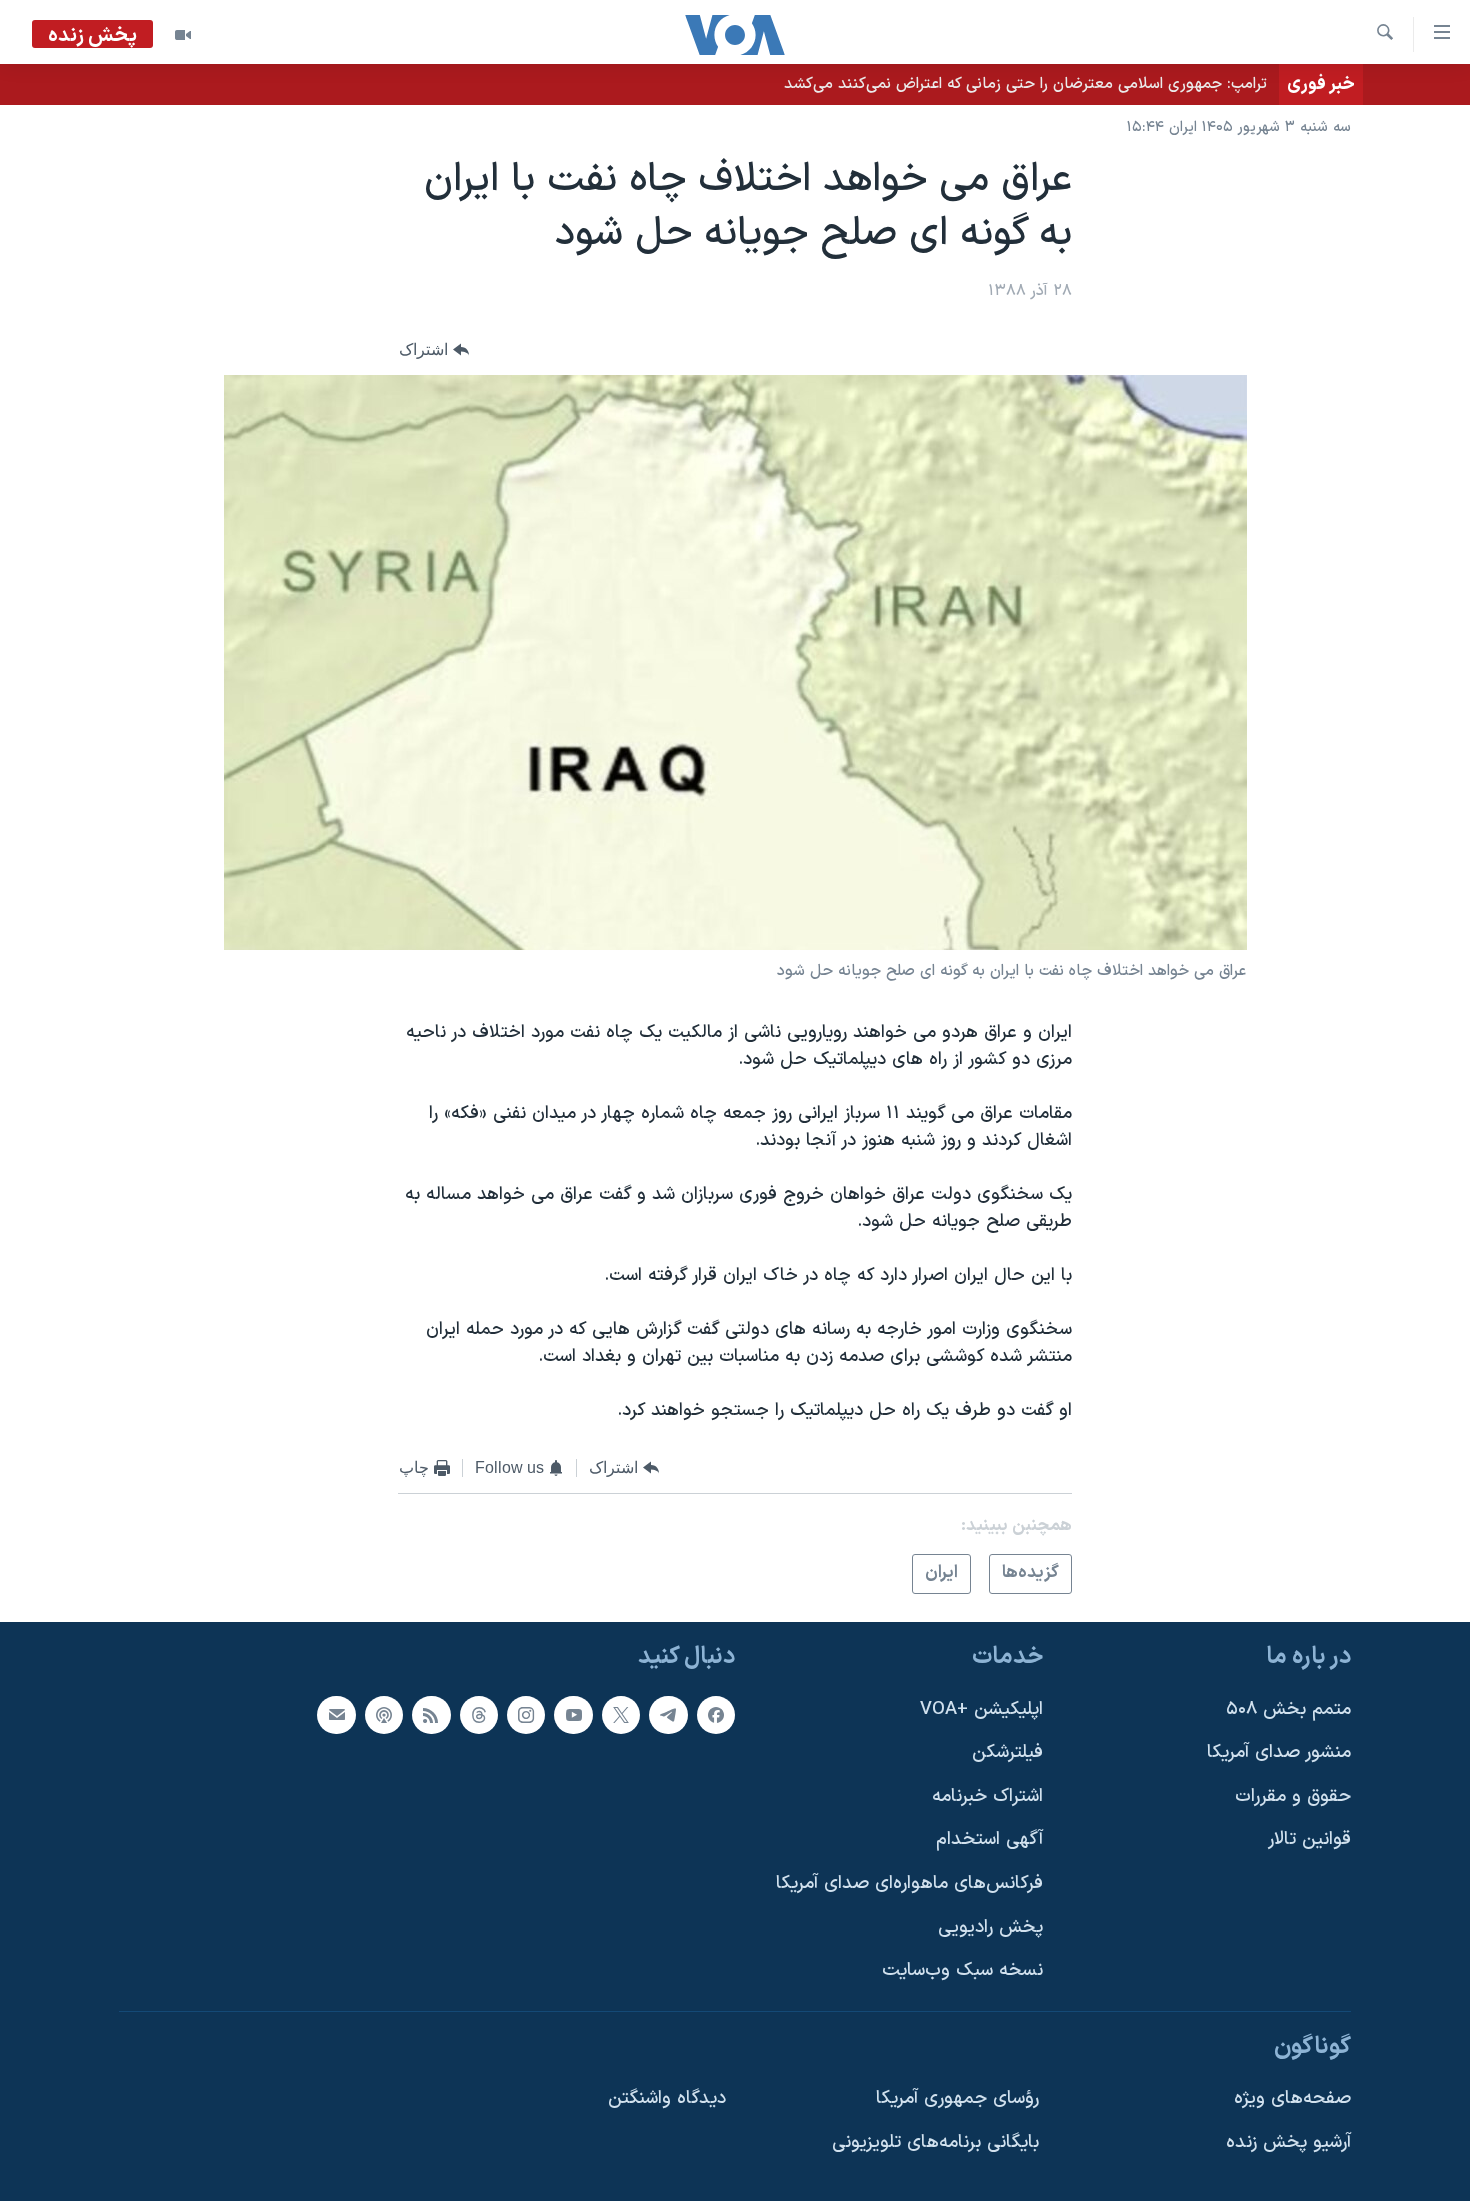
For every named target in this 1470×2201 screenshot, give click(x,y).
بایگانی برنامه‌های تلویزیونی (935, 2142)
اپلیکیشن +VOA (981, 1708)
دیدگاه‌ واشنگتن (667, 2098)
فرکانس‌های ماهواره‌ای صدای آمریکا (909, 1883)
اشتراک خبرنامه (987, 1796)
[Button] (434, 349)
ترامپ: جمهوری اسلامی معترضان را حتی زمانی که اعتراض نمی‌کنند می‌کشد (1025, 84)
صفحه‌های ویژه (1292, 2098)
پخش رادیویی (990, 1927)
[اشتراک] (336, 1714)
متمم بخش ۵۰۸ (1288, 1708)
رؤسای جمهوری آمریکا (957, 2098)
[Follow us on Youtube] (573, 1714)
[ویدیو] (183, 35)
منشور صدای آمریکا (1279, 1752)
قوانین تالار (1309, 1839)
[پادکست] (384, 1714)
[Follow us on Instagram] (526, 1714)
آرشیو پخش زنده (1288, 2142)
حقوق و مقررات (1293, 1796)
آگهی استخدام (989, 1839)
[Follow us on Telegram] (668, 1714)
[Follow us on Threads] (479, 1714)
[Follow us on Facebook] (716, 1714)
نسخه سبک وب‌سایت (962, 1970)
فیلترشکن (1007, 1752)
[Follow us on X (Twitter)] (621, 1714)
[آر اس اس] (431, 1714)
